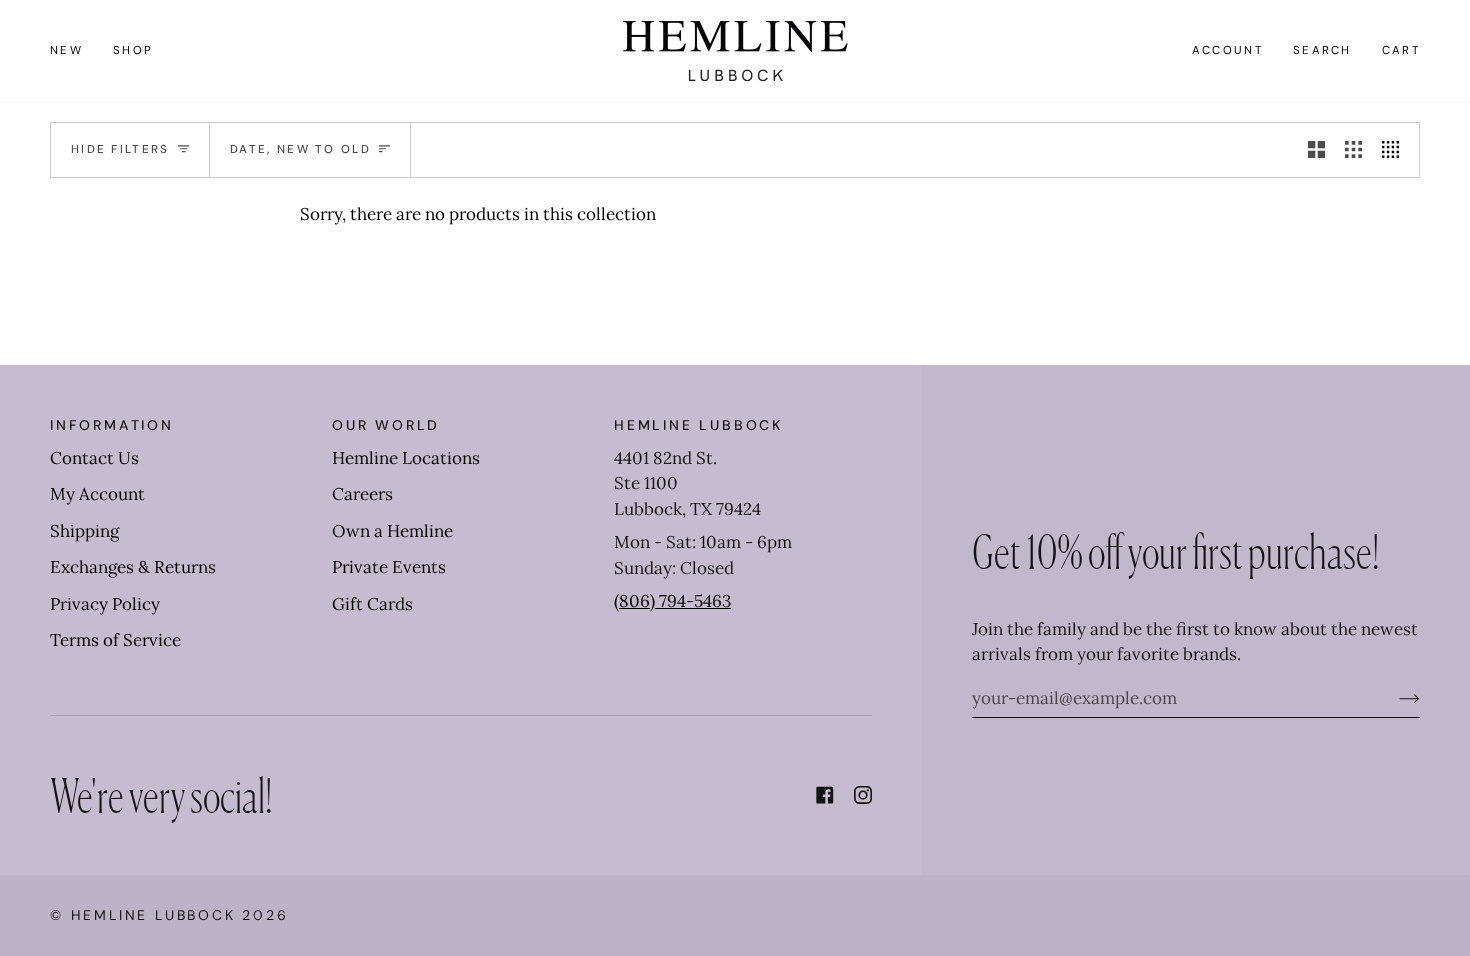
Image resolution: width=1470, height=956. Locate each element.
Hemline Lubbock (153, 915)
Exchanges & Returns (133, 567)
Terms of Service (115, 640)
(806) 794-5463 (672, 601)
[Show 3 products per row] (1353, 150)
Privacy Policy (105, 604)
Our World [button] (386, 425)
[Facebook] (825, 795)
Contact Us (94, 458)
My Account (97, 494)
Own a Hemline (392, 531)
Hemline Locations (406, 458)
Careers (362, 494)
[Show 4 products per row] (1395, 150)
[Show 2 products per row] (1316, 150)
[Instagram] (863, 795)
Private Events (389, 567)
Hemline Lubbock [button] (698, 425)
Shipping (84, 531)
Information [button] (112, 425)
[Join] (1393, 698)
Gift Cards (372, 604)
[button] (133, 51)
